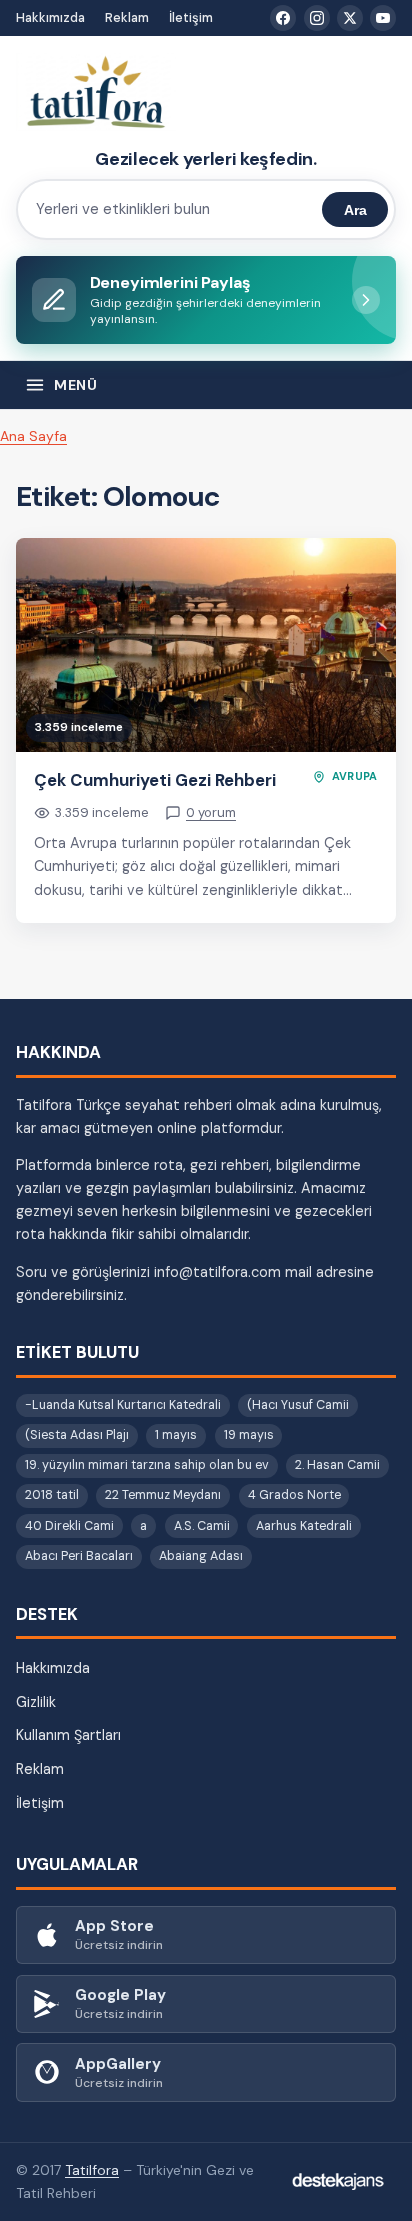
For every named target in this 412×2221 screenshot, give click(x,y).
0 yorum (211, 812)
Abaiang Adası (201, 1556)
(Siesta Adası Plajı (77, 1435)
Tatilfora (92, 2170)
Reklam (127, 17)
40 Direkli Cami (69, 1526)
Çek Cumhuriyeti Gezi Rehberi (155, 780)
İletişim (191, 17)
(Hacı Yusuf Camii (298, 1405)
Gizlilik (36, 1702)
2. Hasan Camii (337, 1465)
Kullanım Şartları (68, 1735)
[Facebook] (283, 18)
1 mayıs (176, 1435)
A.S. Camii (202, 1526)
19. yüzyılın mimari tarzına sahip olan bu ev (147, 1465)
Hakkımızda (50, 17)
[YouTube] (383, 18)
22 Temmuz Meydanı (163, 1495)
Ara (355, 210)
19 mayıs (249, 1435)
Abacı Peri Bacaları (79, 1556)
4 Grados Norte (294, 1495)
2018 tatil (52, 1495)
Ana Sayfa (33, 436)
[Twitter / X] (350, 18)
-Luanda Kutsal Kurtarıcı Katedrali (123, 1405)
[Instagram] (317, 18)
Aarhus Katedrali (304, 1526)
